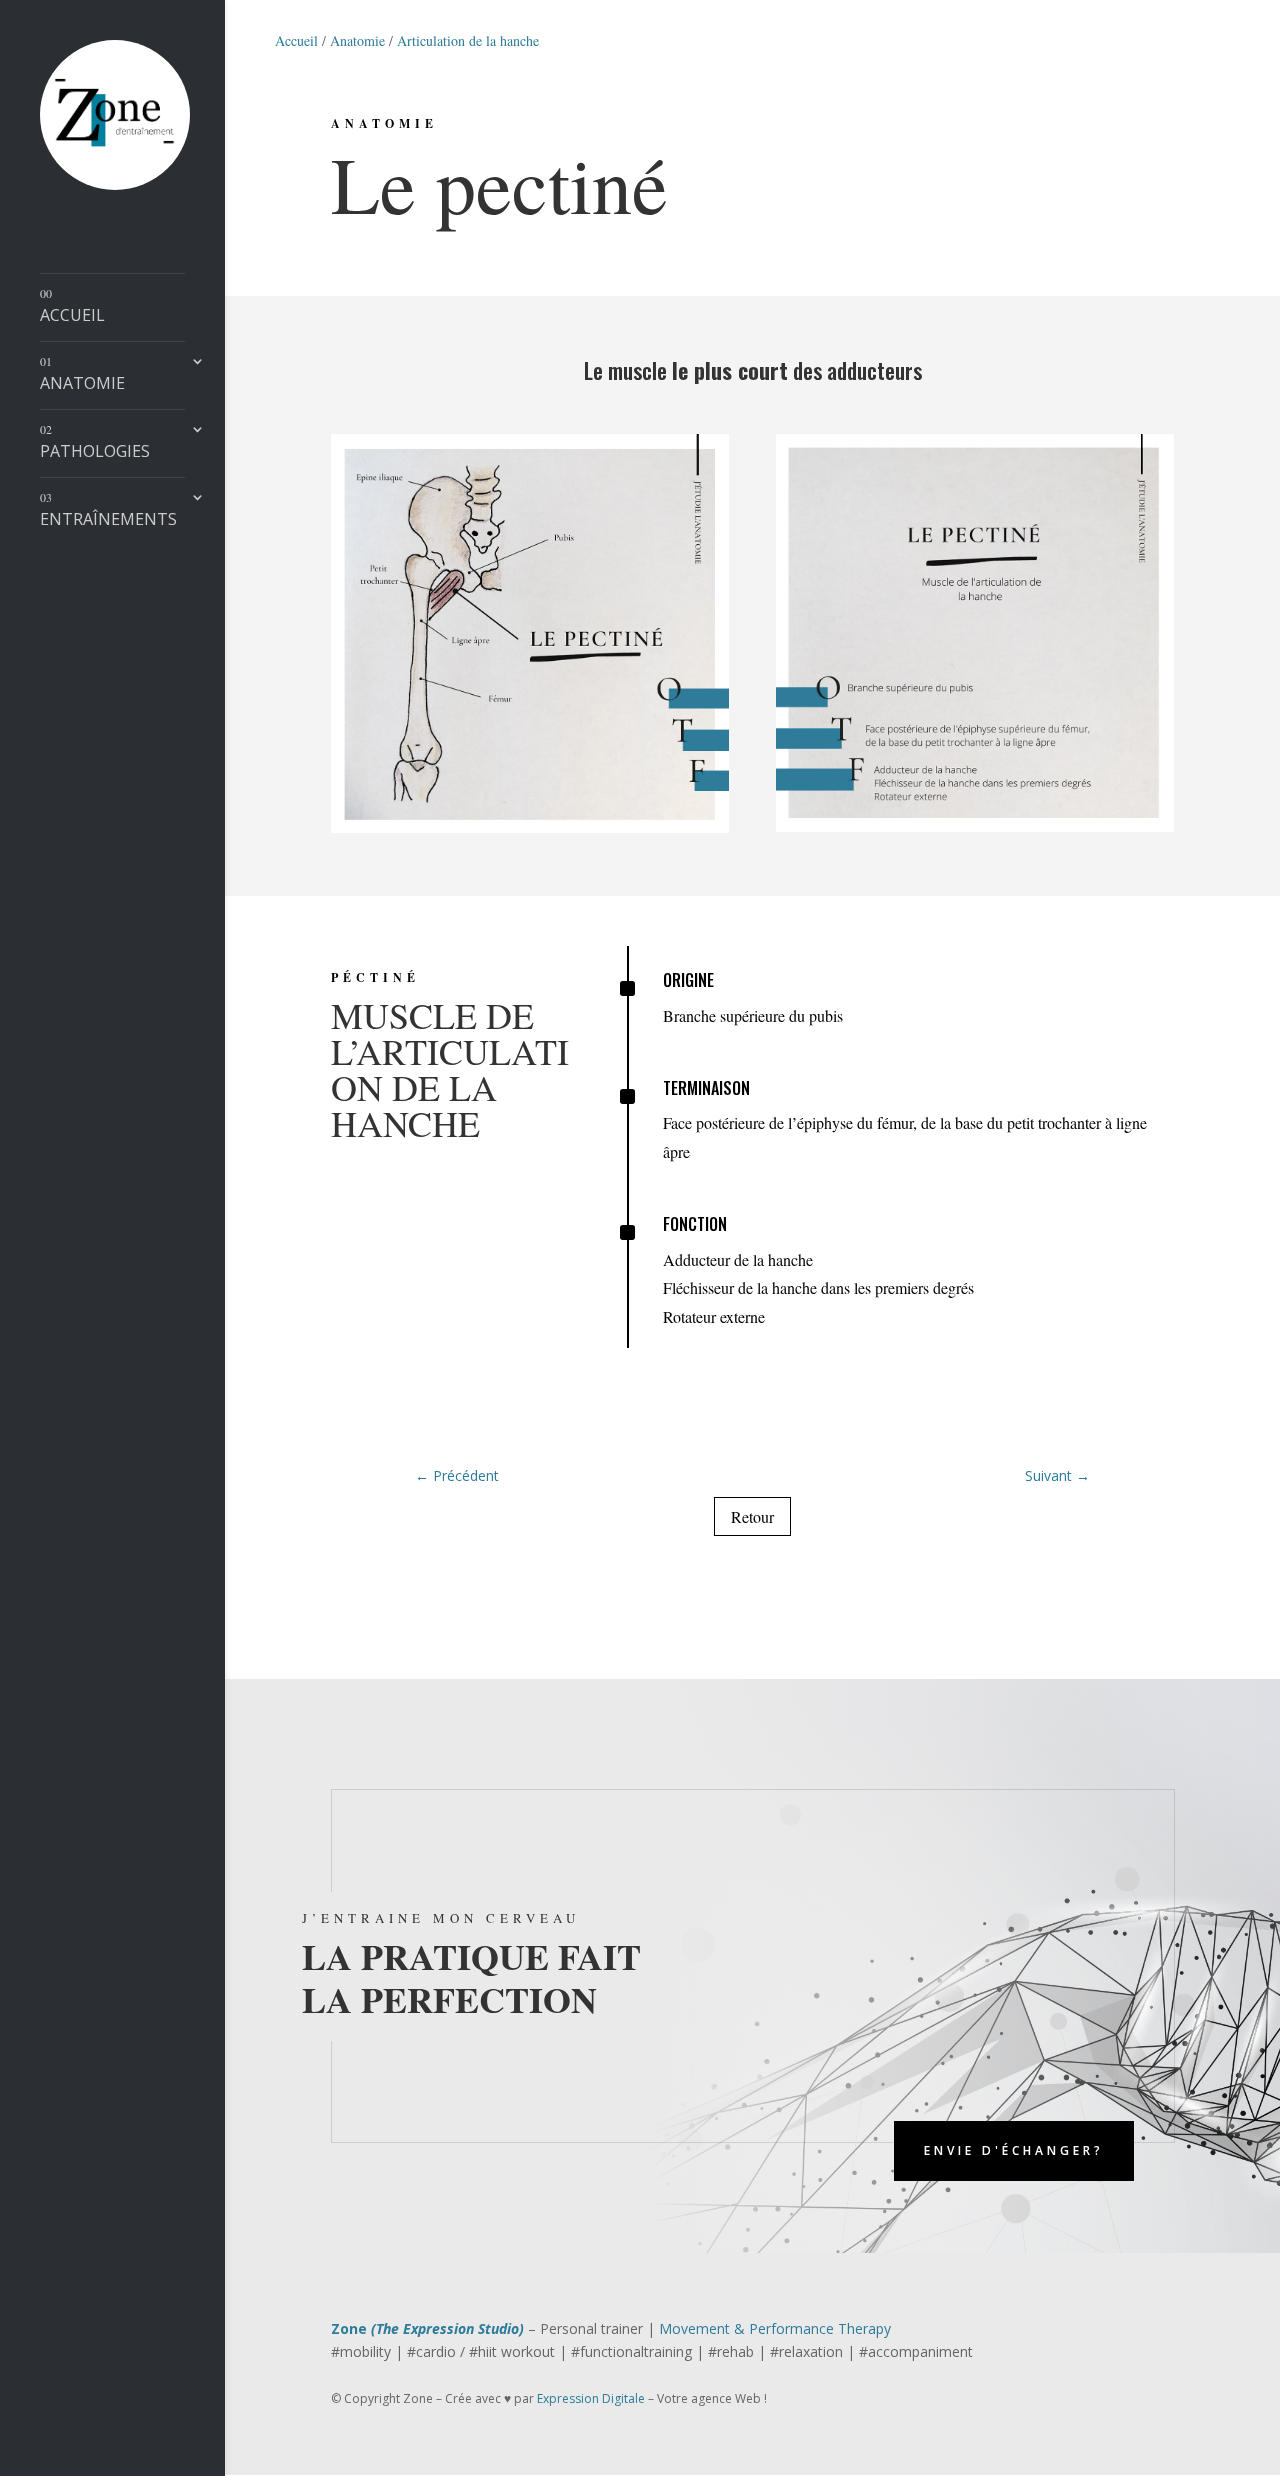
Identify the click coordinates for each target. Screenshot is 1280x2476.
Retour (752, 1516)
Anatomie (82, 374)
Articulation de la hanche (468, 40)
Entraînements (108, 510)
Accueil (72, 306)
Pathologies (95, 442)
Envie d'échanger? (1014, 2150)
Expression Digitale (591, 2398)
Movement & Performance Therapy (775, 2328)
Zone (427, 2328)
